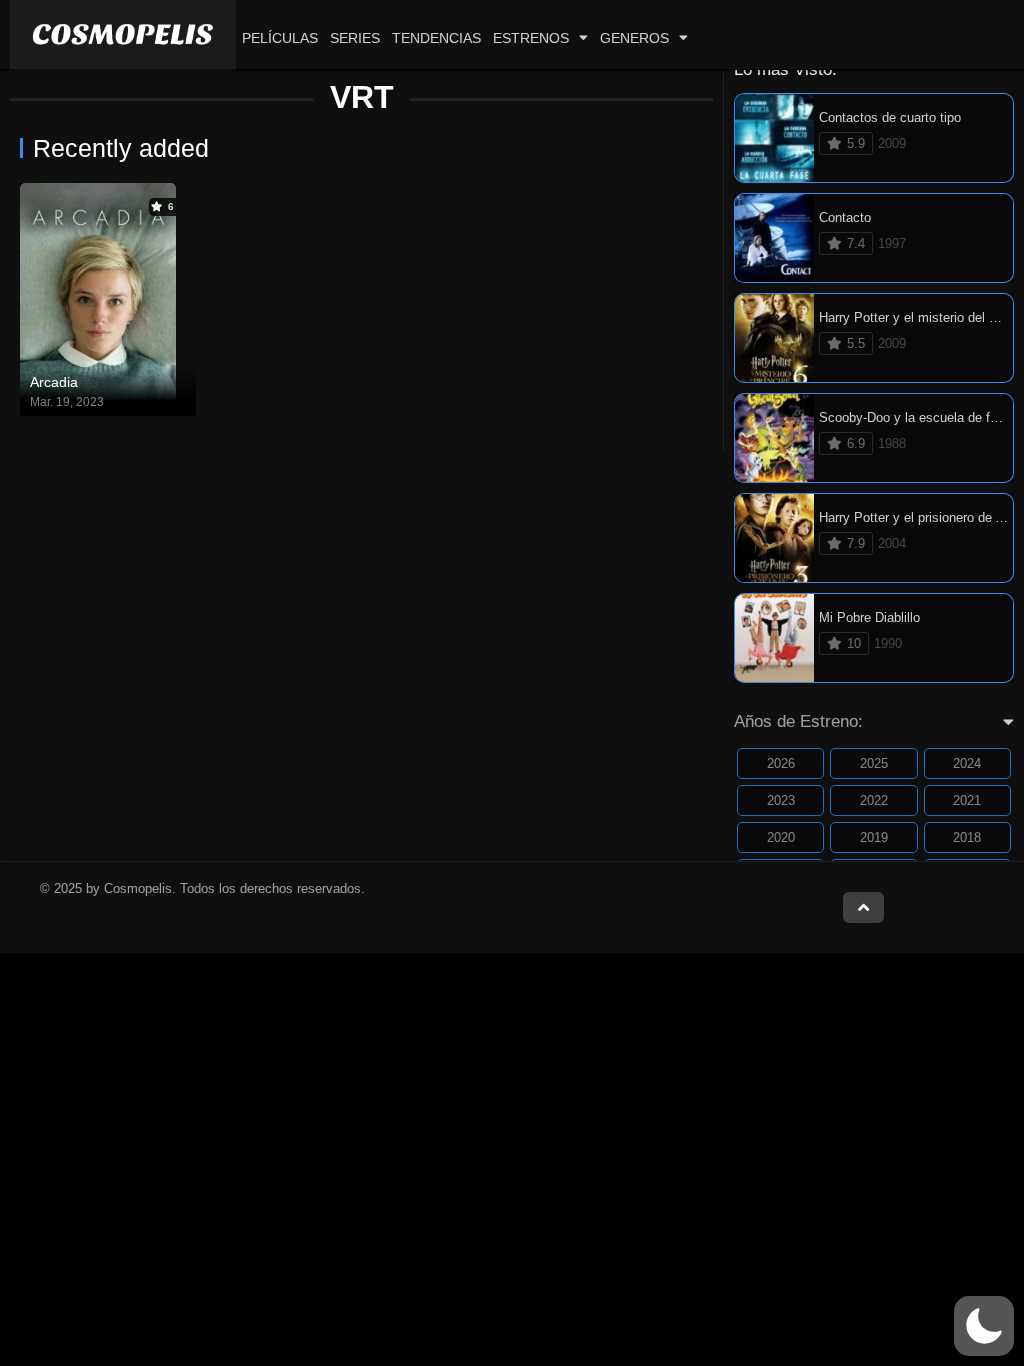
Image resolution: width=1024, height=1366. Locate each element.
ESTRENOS (531, 38)
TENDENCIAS (436, 38)
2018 (967, 837)
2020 (781, 837)
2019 (874, 837)
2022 (874, 800)
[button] (984, 1326)
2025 (874, 763)
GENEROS (634, 38)
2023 (781, 800)
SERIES (355, 38)
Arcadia (54, 382)
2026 (781, 763)
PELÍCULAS (280, 38)
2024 (967, 763)
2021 (967, 800)
